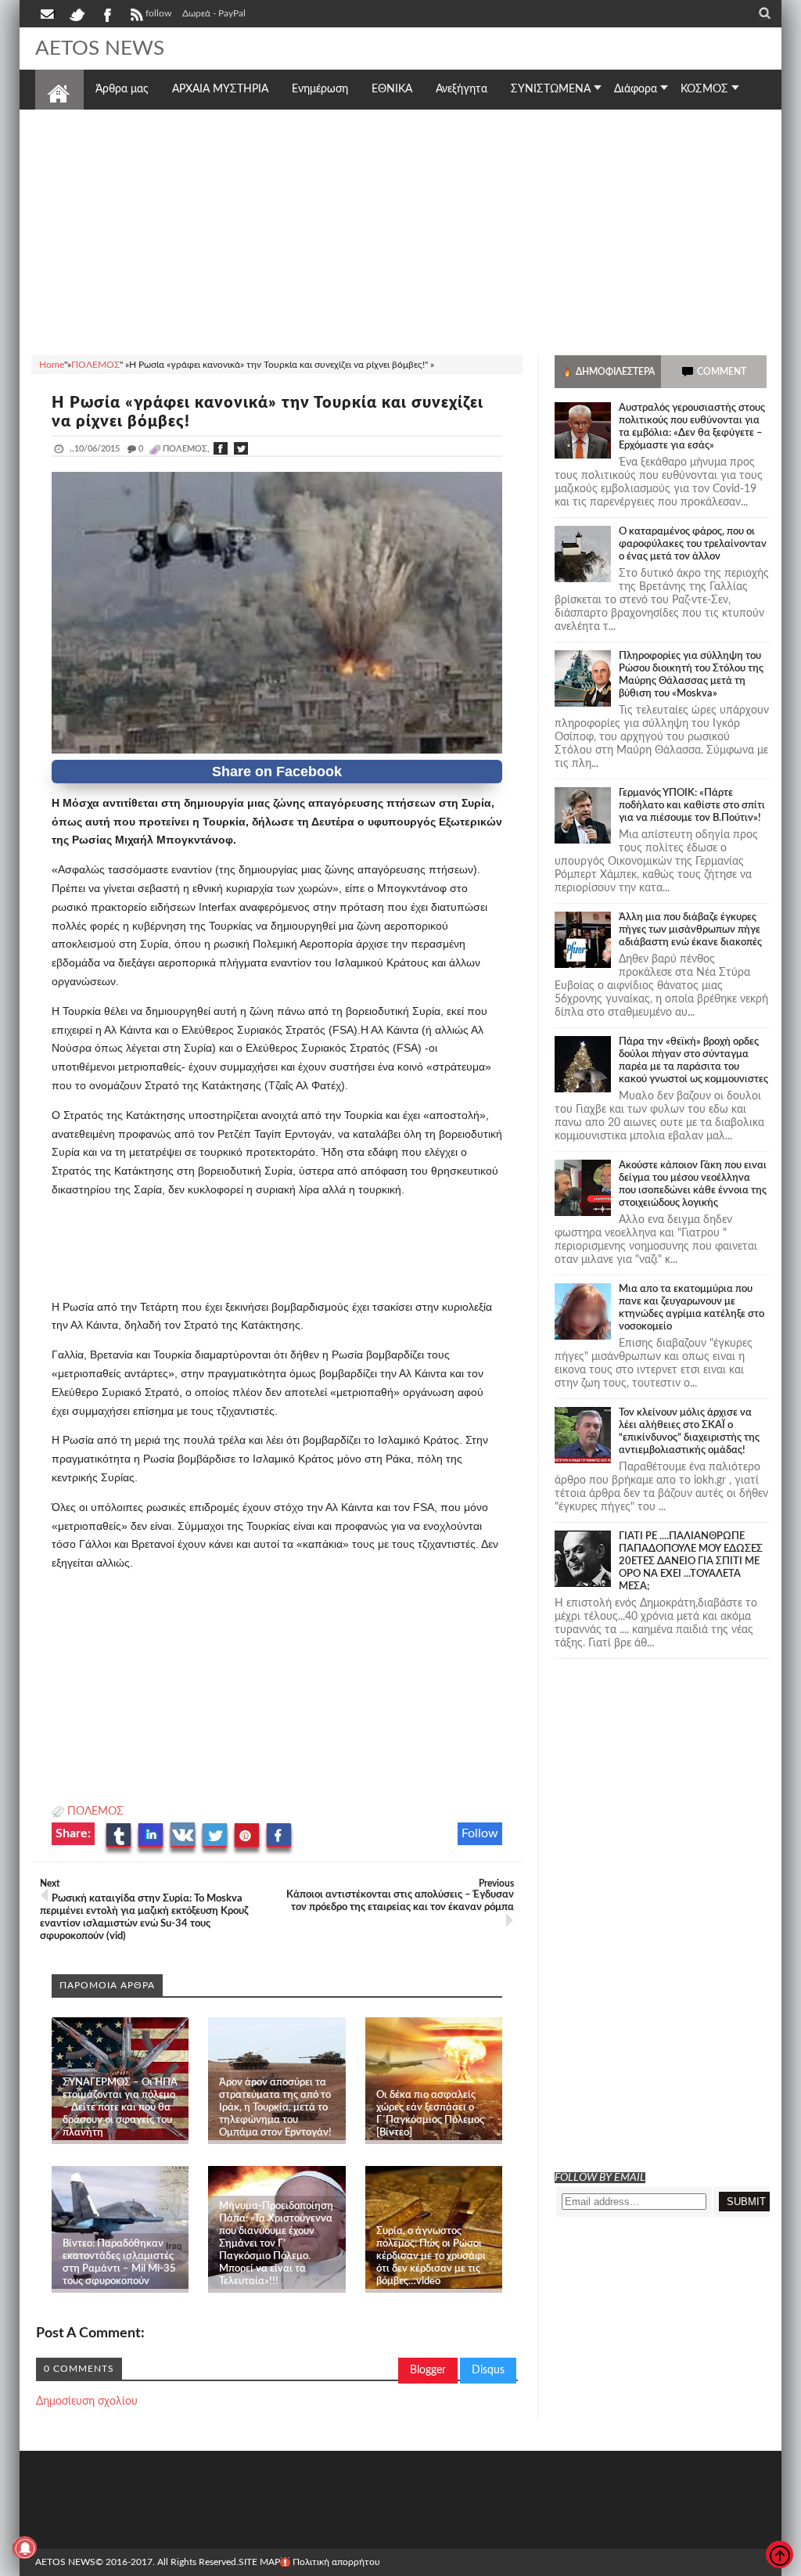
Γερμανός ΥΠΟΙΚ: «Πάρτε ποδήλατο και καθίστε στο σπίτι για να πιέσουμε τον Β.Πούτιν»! (692, 806)
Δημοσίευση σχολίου (87, 2402)
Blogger (428, 2370)
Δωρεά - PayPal (214, 13)
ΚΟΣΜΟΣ (704, 89)
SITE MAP (259, 2562)
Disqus (488, 2370)
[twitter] (77, 13)
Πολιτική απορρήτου (336, 2562)
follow (158, 13)
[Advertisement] (400, 230)
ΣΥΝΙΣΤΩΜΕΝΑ (551, 89)
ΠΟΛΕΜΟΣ (95, 1811)
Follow (480, 1833)
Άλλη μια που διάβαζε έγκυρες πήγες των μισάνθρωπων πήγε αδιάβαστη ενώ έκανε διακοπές (690, 930)
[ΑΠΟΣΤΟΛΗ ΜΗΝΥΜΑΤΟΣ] (48, 13)
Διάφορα (636, 89)
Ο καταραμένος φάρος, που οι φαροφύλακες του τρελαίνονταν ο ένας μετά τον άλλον (693, 544)
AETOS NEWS (100, 49)
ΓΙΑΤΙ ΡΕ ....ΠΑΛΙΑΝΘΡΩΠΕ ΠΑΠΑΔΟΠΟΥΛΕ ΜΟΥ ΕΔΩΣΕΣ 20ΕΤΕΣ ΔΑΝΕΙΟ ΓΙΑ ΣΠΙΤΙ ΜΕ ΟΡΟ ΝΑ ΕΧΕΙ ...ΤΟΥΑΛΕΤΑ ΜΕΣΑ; (691, 1561)
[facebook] (106, 13)
